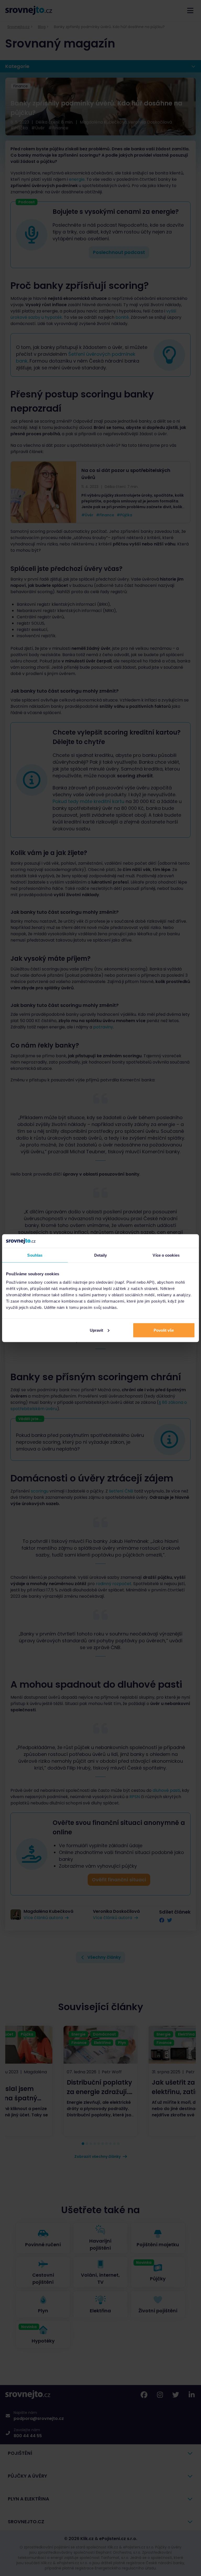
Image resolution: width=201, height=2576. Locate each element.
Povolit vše (164, 1330)
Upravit (96, 1330)
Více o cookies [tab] (166, 1255)
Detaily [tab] (101, 1255)
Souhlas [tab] (35, 1255)
